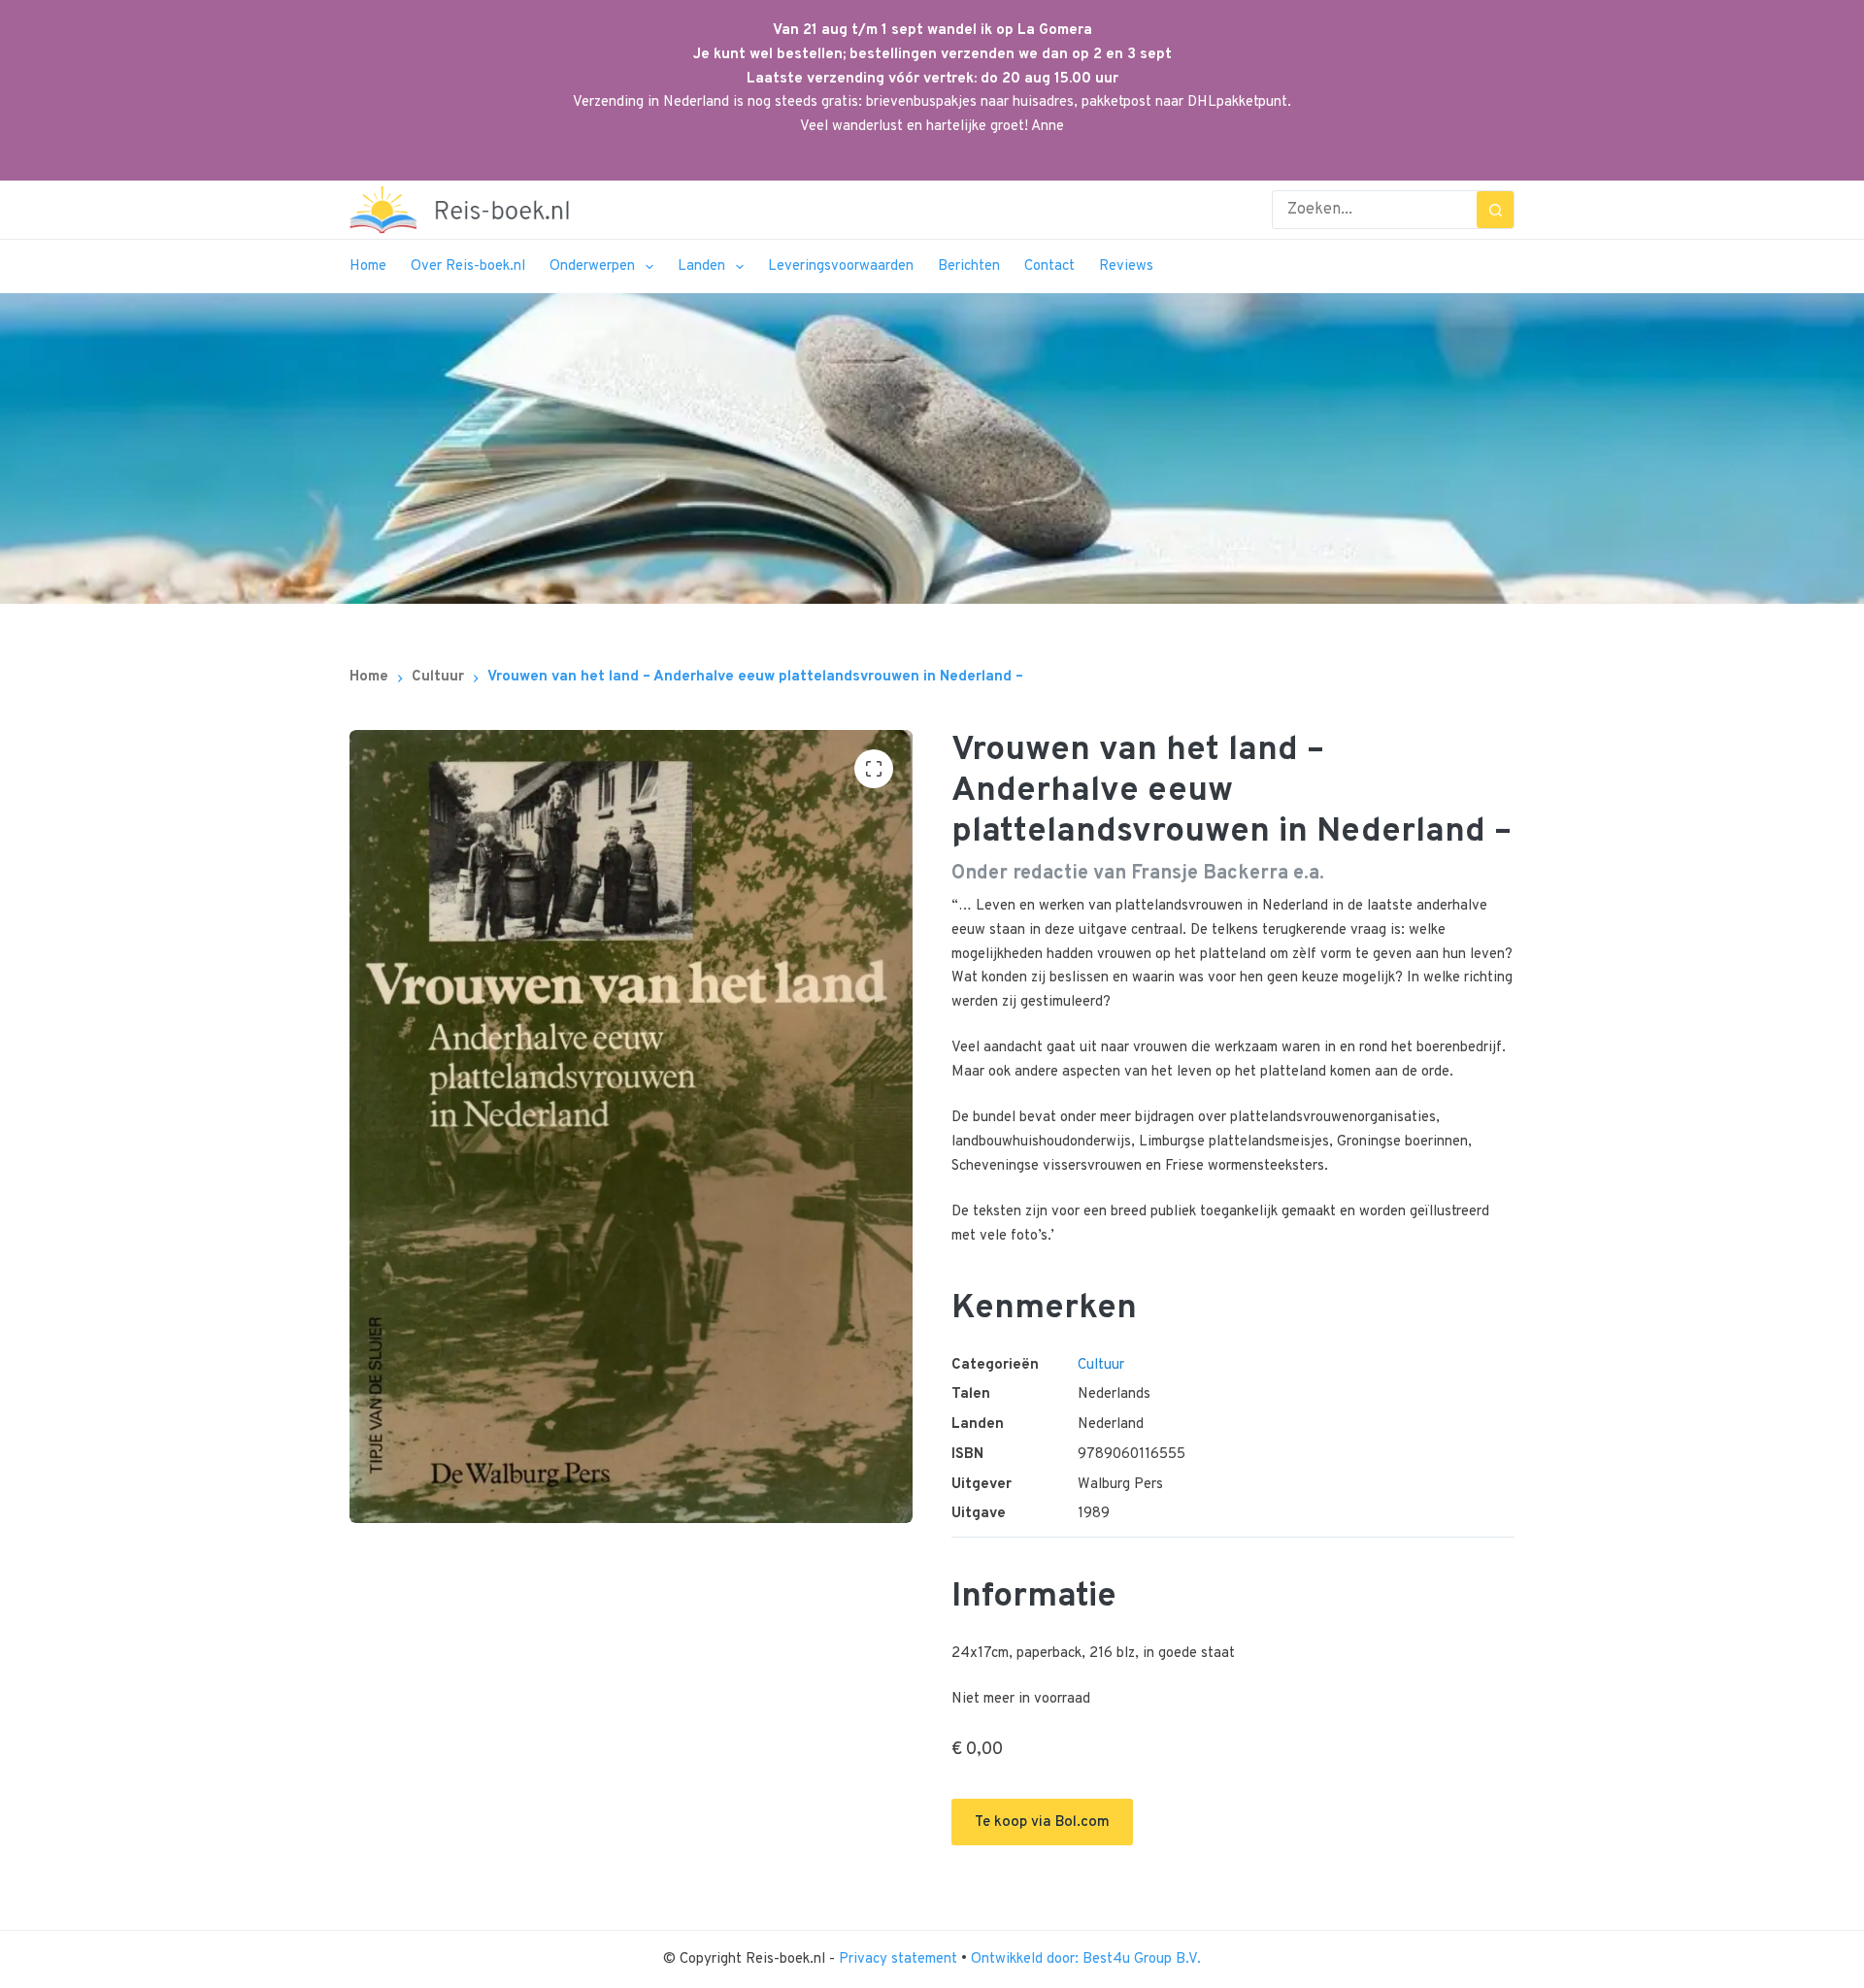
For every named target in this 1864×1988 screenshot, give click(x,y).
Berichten (969, 266)
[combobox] (1375, 210)
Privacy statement (900, 1959)
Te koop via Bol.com (1042, 1822)
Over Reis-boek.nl (468, 266)
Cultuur (1101, 1365)
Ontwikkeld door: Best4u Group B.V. (1086, 1959)
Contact (1049, 266)
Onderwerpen (592, 266)
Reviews (1126, 266)
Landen (701, 266)
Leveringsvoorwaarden (841, 266)
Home (368, 266)
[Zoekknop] (1495, 210)
